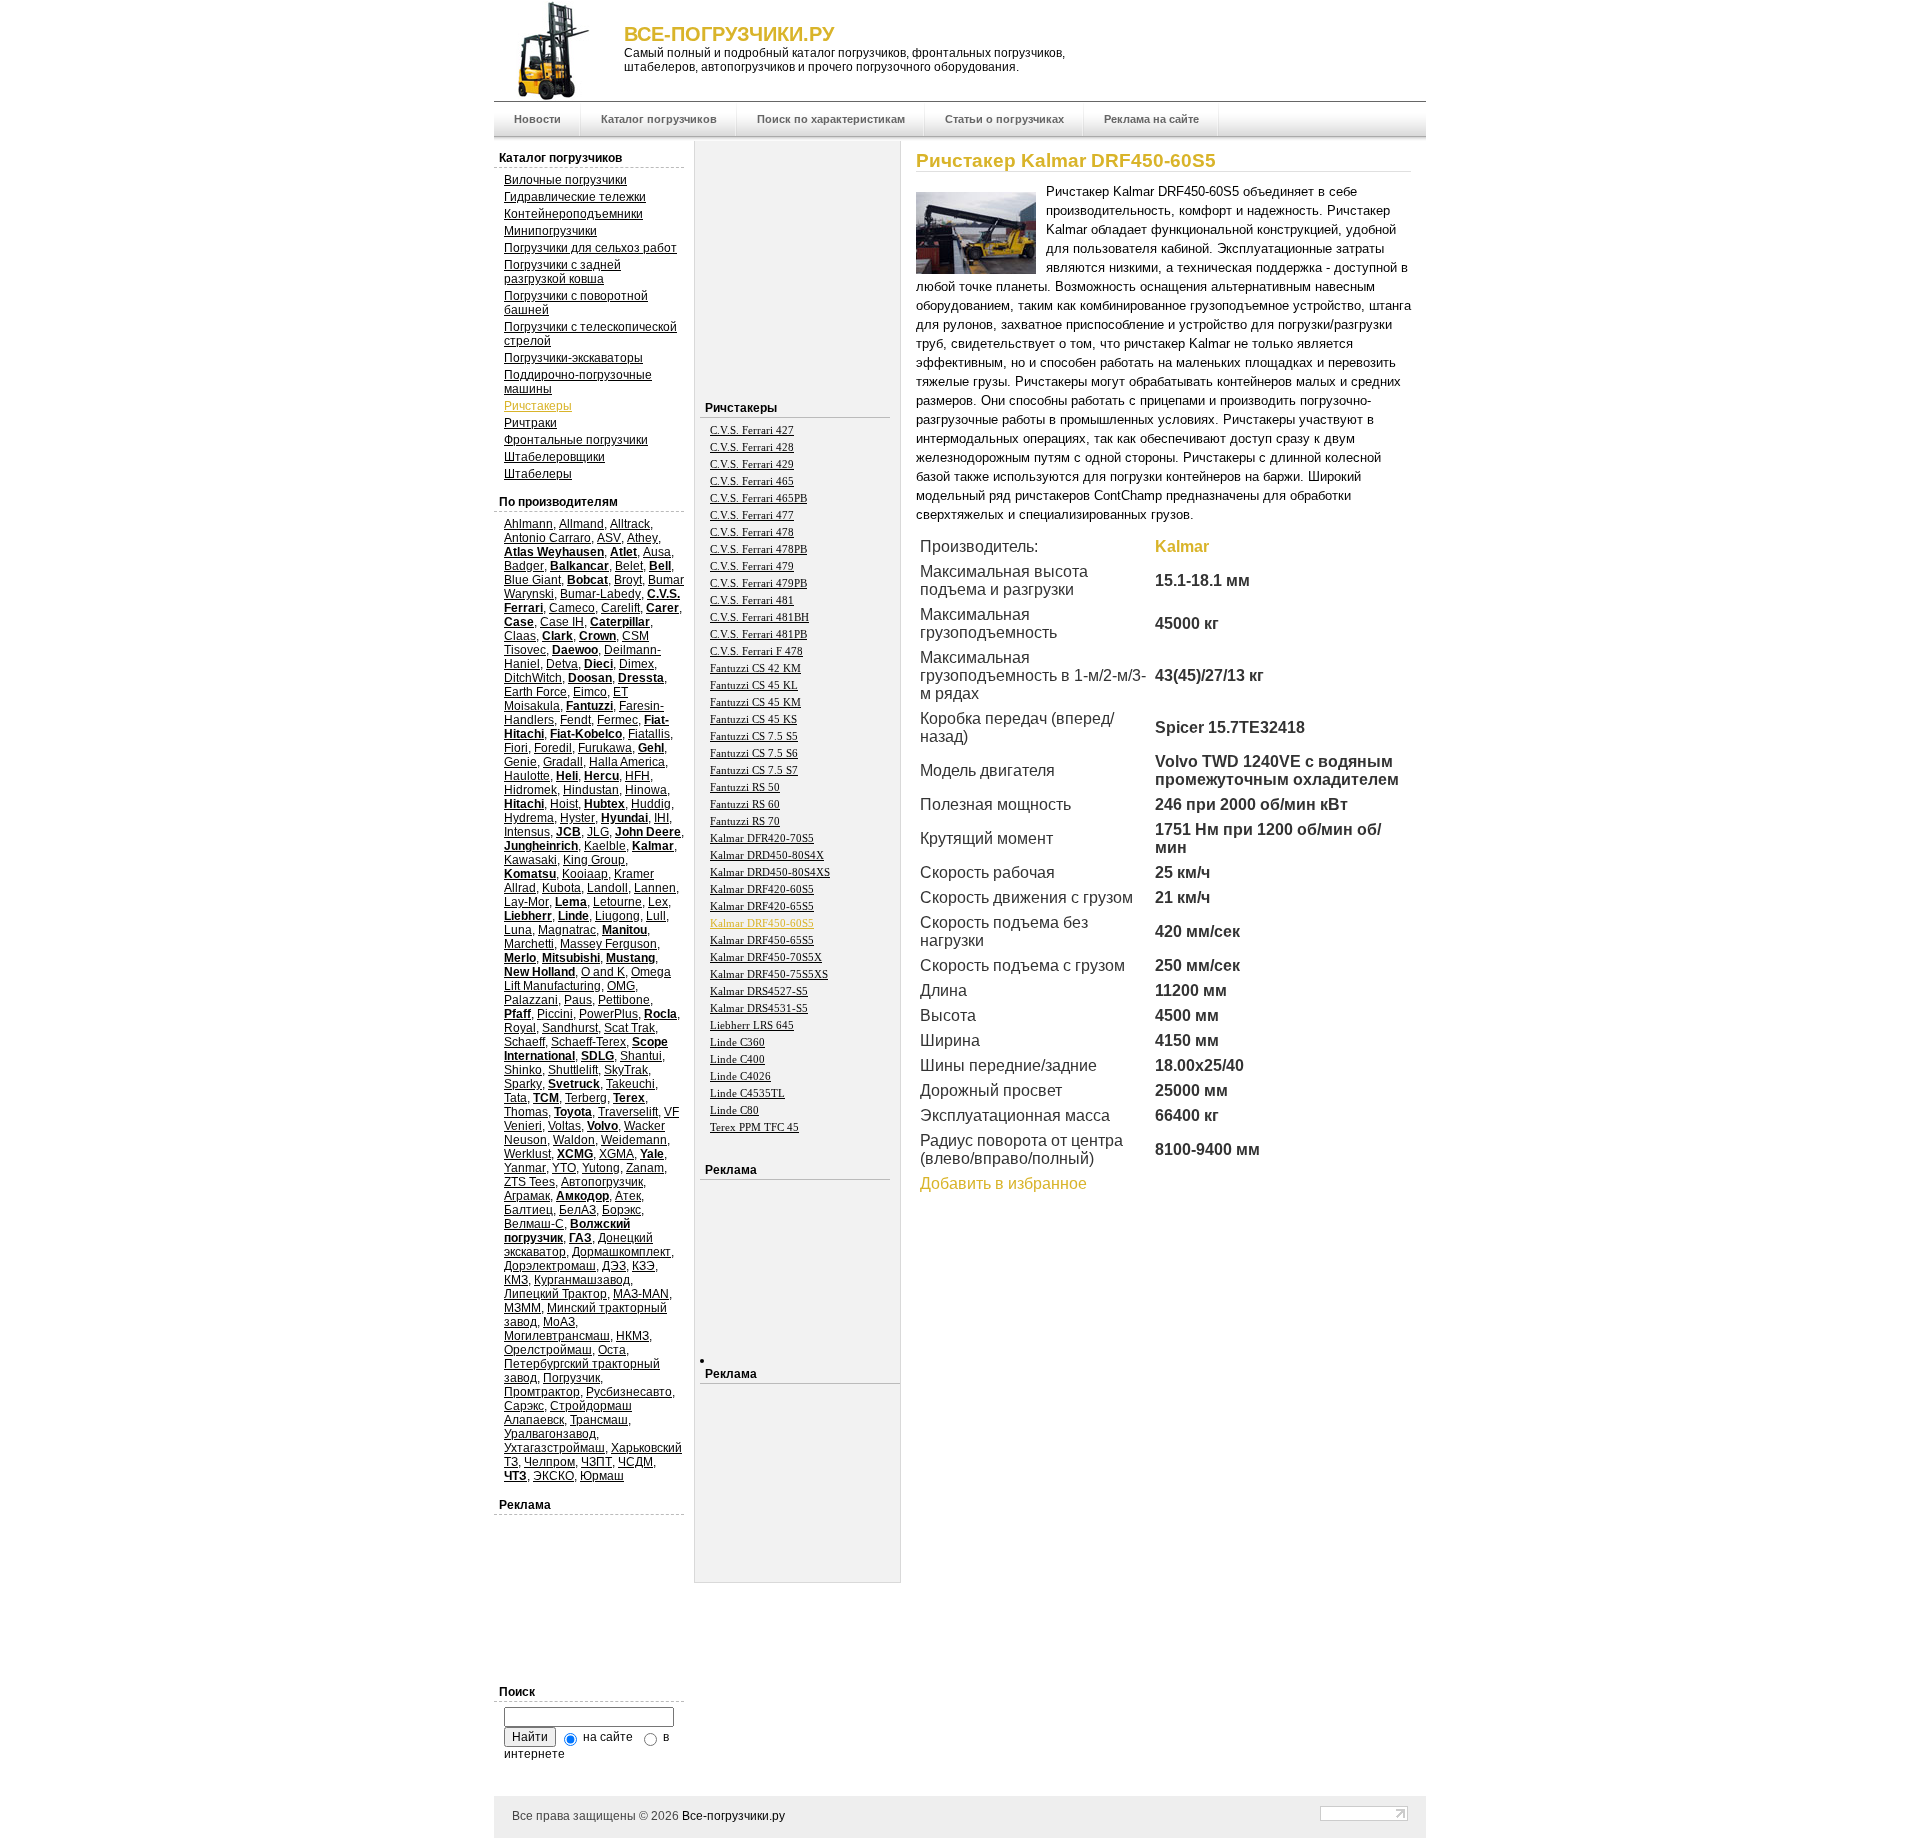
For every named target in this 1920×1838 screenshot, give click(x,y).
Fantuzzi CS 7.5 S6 (754, 753)
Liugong (617, 916)
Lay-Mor (526, 902)
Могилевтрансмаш (557, 1336)
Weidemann (634, 1140)
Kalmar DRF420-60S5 (762, 889)
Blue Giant (532, 580)
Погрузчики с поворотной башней (576, 303)
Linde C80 (734, 1110)
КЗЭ (643, 1266)
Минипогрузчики (550, 231)
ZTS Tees (529, 1182)
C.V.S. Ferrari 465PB (758, 498)
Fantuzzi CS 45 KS (753, 719)
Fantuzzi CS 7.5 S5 (754, 736)
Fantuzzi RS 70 (745, 821)
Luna (518, 930)
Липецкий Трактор (555, 1294)
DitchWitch (533, 678)
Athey (642, 538)
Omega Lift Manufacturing (587, 979)
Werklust (527, 1154)
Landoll (607, 888)
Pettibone (624, 1000)
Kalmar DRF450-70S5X (766, 957)
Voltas (564, 1126)
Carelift (620, 608)
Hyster (577, 818)
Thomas (526, 1112)
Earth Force (535, 692)
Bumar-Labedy (600, 594)
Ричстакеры (538, 406)
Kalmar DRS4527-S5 (759, 991)
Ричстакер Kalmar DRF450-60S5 (1066, 160)
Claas (520, 636)
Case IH (562, 622)
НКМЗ (632, 1336)
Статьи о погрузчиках (1004, 119)
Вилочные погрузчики (565, 180)
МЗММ (522, 1308)
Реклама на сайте (1151, 119)
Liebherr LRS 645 (752, 1025)
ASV (609, 538)
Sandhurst (570, 1028)
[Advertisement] (1084, 1337)
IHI (661, 818)
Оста (612, 1350)
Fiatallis (649, 734)
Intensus (527, 832)
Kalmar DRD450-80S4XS (770, 872)
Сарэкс (524, 1406)
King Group (594, 860)
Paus (578, 1000)
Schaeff (524, 1042)
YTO (564, 1168)
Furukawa (605, 748)
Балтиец (528, 1210)
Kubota (561, 888)
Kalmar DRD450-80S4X (767, 855)
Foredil (553, 748)
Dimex (636, 664)
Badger (524, 566)
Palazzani (531, 1000)
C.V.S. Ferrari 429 (752, 464)
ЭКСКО (553, 1476)
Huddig (651, 804)
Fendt (575, 720)
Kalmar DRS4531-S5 (759, 1008)
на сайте (606, 1737)
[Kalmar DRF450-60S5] (981, 269)
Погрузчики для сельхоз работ (590, 248)
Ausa (657, 552)
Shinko (523, 1070)
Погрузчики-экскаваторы (573, 358)
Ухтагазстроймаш (554, 1448)
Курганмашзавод (582, 1280)
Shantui (641, 1056)
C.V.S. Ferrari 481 (752, 600)
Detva (562, 664)
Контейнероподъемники (573, 214)
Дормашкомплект (621, 1252)
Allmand (581, 524)
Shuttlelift (573, 1070)
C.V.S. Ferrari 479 (752, 566)
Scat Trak (629, 1028)
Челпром (549, 1462)
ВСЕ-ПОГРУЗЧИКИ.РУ (729, 34)
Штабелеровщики (554, 457)
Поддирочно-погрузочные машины (578, 382)
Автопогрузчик (602, 1182)
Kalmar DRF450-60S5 (762, 923)
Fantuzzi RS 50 (745, 787)
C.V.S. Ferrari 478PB (758, 549)
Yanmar (525, 1168)
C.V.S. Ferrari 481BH (759, 617)
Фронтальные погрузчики (576, 440)
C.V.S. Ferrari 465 (752, 481)
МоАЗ (559, 1322)
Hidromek (530, 790)
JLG (598, 832)
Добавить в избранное (1003, 1183)
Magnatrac (567, 930)
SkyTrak (626, 1070)
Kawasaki (530, 860)
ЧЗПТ (596, 1462)
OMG (621, 986)
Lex (658, 902)
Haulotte (527, 776)
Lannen (655, 888)
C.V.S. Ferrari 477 (752, 515)
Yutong (601, 1168)
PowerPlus (608, 1014)
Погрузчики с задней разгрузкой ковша (562, 272)
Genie (520, 762)
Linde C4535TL (747, 1093)
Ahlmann (528, 524)
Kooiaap (585, 874)
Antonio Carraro (547, 538)
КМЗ (516, 1280)
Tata (515, 1098)
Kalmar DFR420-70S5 (762, 838)
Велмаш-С (534, 1224)
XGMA (616, 1154)
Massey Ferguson (608, 944)
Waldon (574, 1140)
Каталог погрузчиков (659, 119)
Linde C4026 (740, 1076)
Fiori (516, 748)
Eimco (590, 692)
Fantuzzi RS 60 (745, 804)
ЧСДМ (635, 1462)
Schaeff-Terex (588, 1042)
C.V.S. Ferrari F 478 (756, 651)
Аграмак (527, 1196)
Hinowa (646, 790)
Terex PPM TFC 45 (754, 1127)
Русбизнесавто (629, 1392)
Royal (520, 1028)
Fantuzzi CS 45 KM (755, 702)
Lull (656, 916)
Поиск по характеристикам (831, 119)
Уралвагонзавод (550, 1434)
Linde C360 (737, 1042)
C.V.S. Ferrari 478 (752, 532)
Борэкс (621, 1210)
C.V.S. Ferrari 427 (752, 430)
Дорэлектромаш (550, 1266)
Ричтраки (530, 423)
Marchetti (529, 944)
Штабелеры (538, 474)
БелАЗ (577, 1210)
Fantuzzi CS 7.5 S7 (754, 770)
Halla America (627, 762)
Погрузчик (571, 1378)
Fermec (617, 720)
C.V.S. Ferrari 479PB (758, 583)
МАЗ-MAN (641, 1294)
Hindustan (591, 790)
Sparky (523, 1084)
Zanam (645, 1168)
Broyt (628, 580)
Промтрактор (542, 1392)
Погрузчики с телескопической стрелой (590, 334)
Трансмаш (599, 1420)
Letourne (617, 902)
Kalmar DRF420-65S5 (762, 906)
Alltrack (630, 524)
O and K (603, 972)
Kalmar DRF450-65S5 (762, 940)
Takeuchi (630, 1084)
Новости (537, 119)
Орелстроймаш (548, 1350)
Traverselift (628, 1112)
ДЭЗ (614, 1266)
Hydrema (529, 818)
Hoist (564, 804)
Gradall (563, 762)
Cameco (572, 608)
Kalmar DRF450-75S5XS (769, 974)
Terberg (586, 1098)
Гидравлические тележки (575, 197)
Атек (628, 1196)
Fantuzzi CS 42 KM (755, 668)
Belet (629, 566)
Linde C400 (737, 1059)
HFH (637, 776)
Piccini (555, 1014)
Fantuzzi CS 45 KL (754, 685)
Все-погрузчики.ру (733, 1816)
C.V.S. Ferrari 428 (752, 447)
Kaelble (605, 846)
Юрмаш (602, 1476)
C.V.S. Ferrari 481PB (758, 634)
